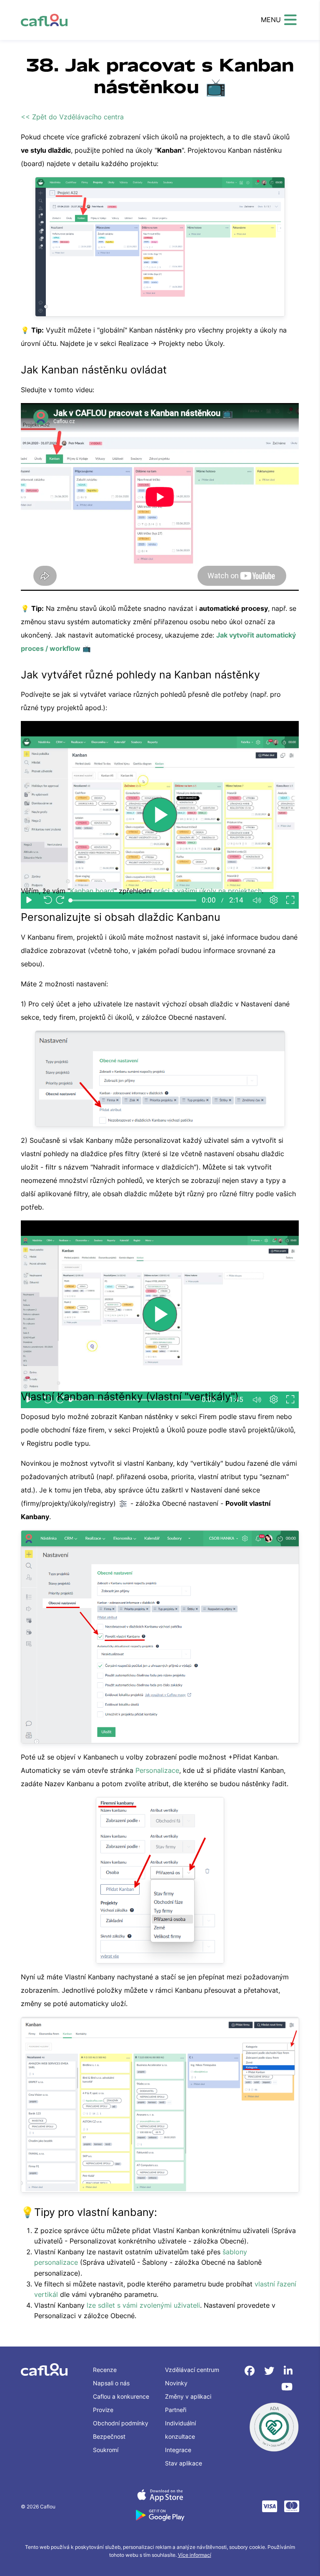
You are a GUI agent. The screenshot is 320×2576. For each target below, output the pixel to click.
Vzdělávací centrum (192, 2370)
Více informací (195, 2555)
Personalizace (157, 1770)
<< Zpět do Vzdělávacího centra (72, 117)
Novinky (176, 2383)
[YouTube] (287, 2387)
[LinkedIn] (288, 2371)
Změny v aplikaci (188, 2396)
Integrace (178, 2450)
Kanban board (92, 891)
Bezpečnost (109, 2436)
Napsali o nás (111, 2383)
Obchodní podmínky (121, 2423)
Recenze (105, 2370)
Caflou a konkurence (121, 2396)
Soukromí (106, 2450)
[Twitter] (271, 2371)
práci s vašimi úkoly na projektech (208, 891)
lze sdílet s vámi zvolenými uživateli (143, 2305)
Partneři (176, 2410)
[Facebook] (251, 2371)
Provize (103, 2410)
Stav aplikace (184, 2463)
